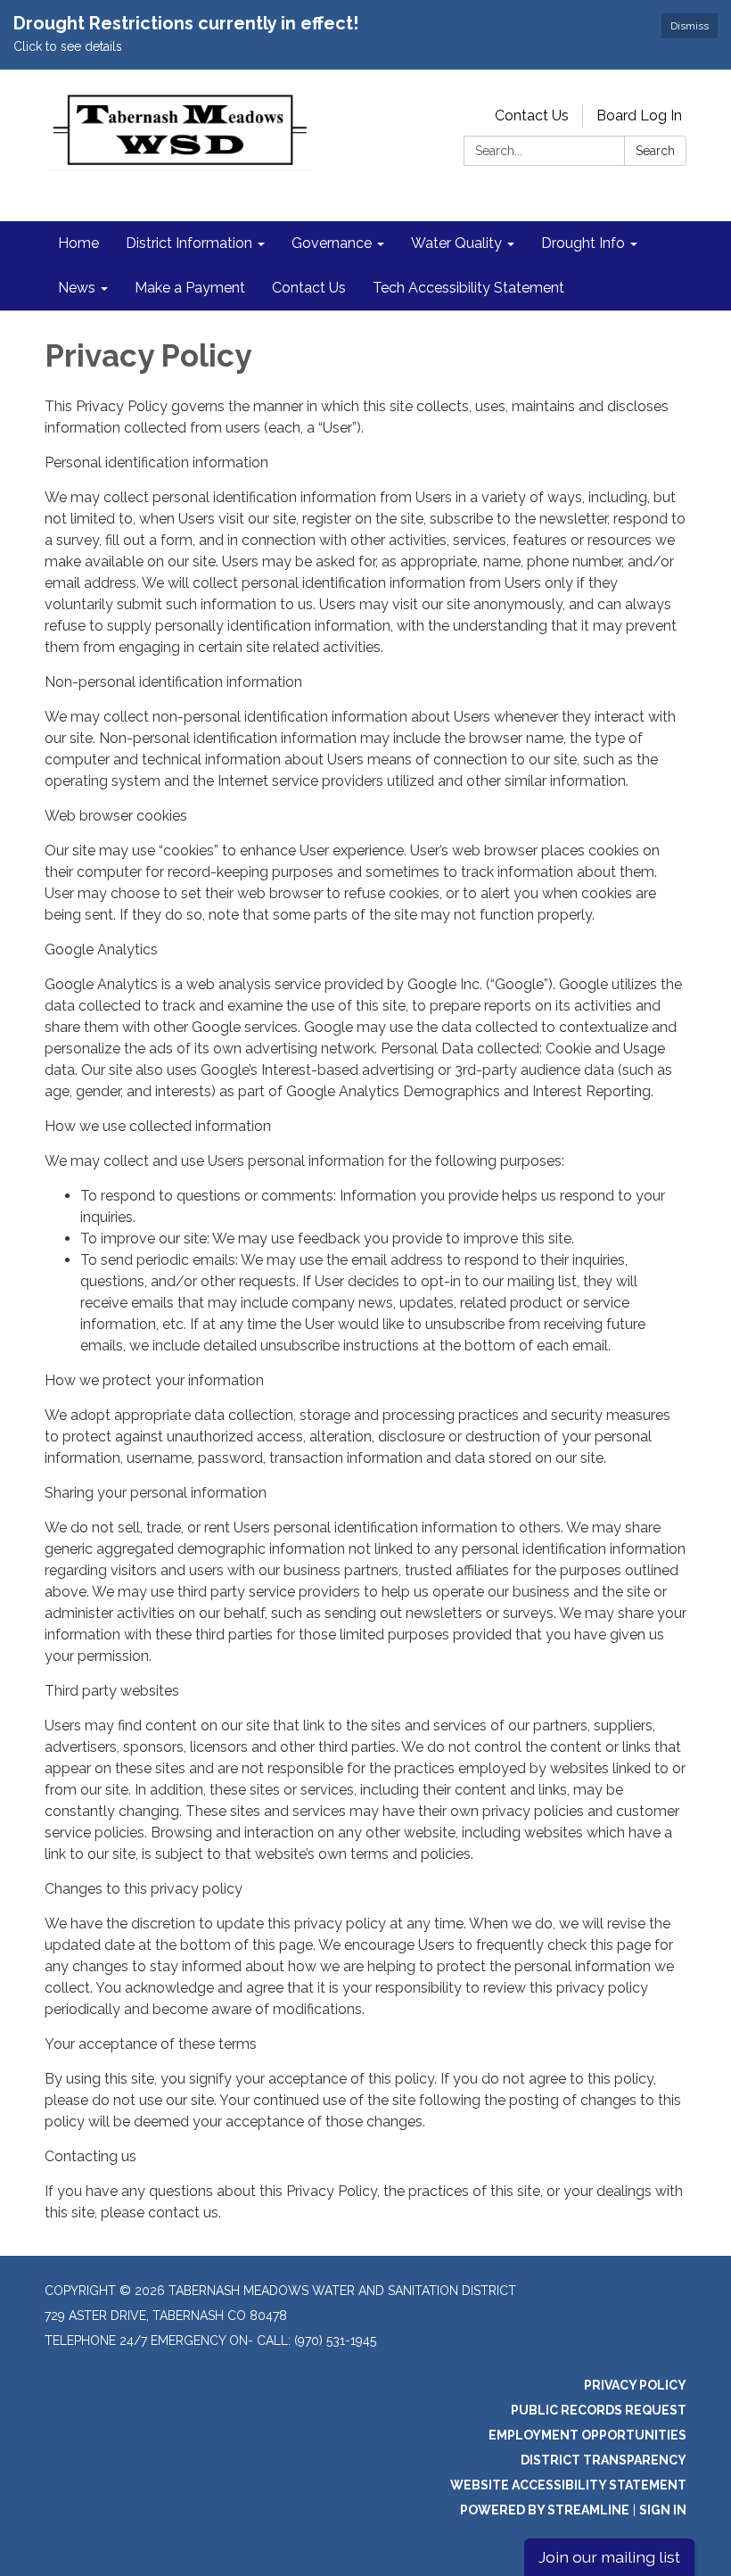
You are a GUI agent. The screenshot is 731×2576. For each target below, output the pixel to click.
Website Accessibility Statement (568, 2485)
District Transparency (604, 2460)
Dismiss (690, 26)
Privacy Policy (635, 2385)
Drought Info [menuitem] (583, 243)
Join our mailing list (609, 2557)
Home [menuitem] (78, 243)
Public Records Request (599, 2410)
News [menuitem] (77, 288)
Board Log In (639, 116)
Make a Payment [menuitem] (190, 288)
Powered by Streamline (545, 2510)
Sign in (663, 2510)
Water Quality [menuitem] (456, 243)
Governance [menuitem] (332, 243)
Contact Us (532, 116)
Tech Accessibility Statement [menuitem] (468, 288)
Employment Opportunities (587, 2435)
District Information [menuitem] (189, 243)
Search (655, 151)
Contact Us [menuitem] (309, 288)
